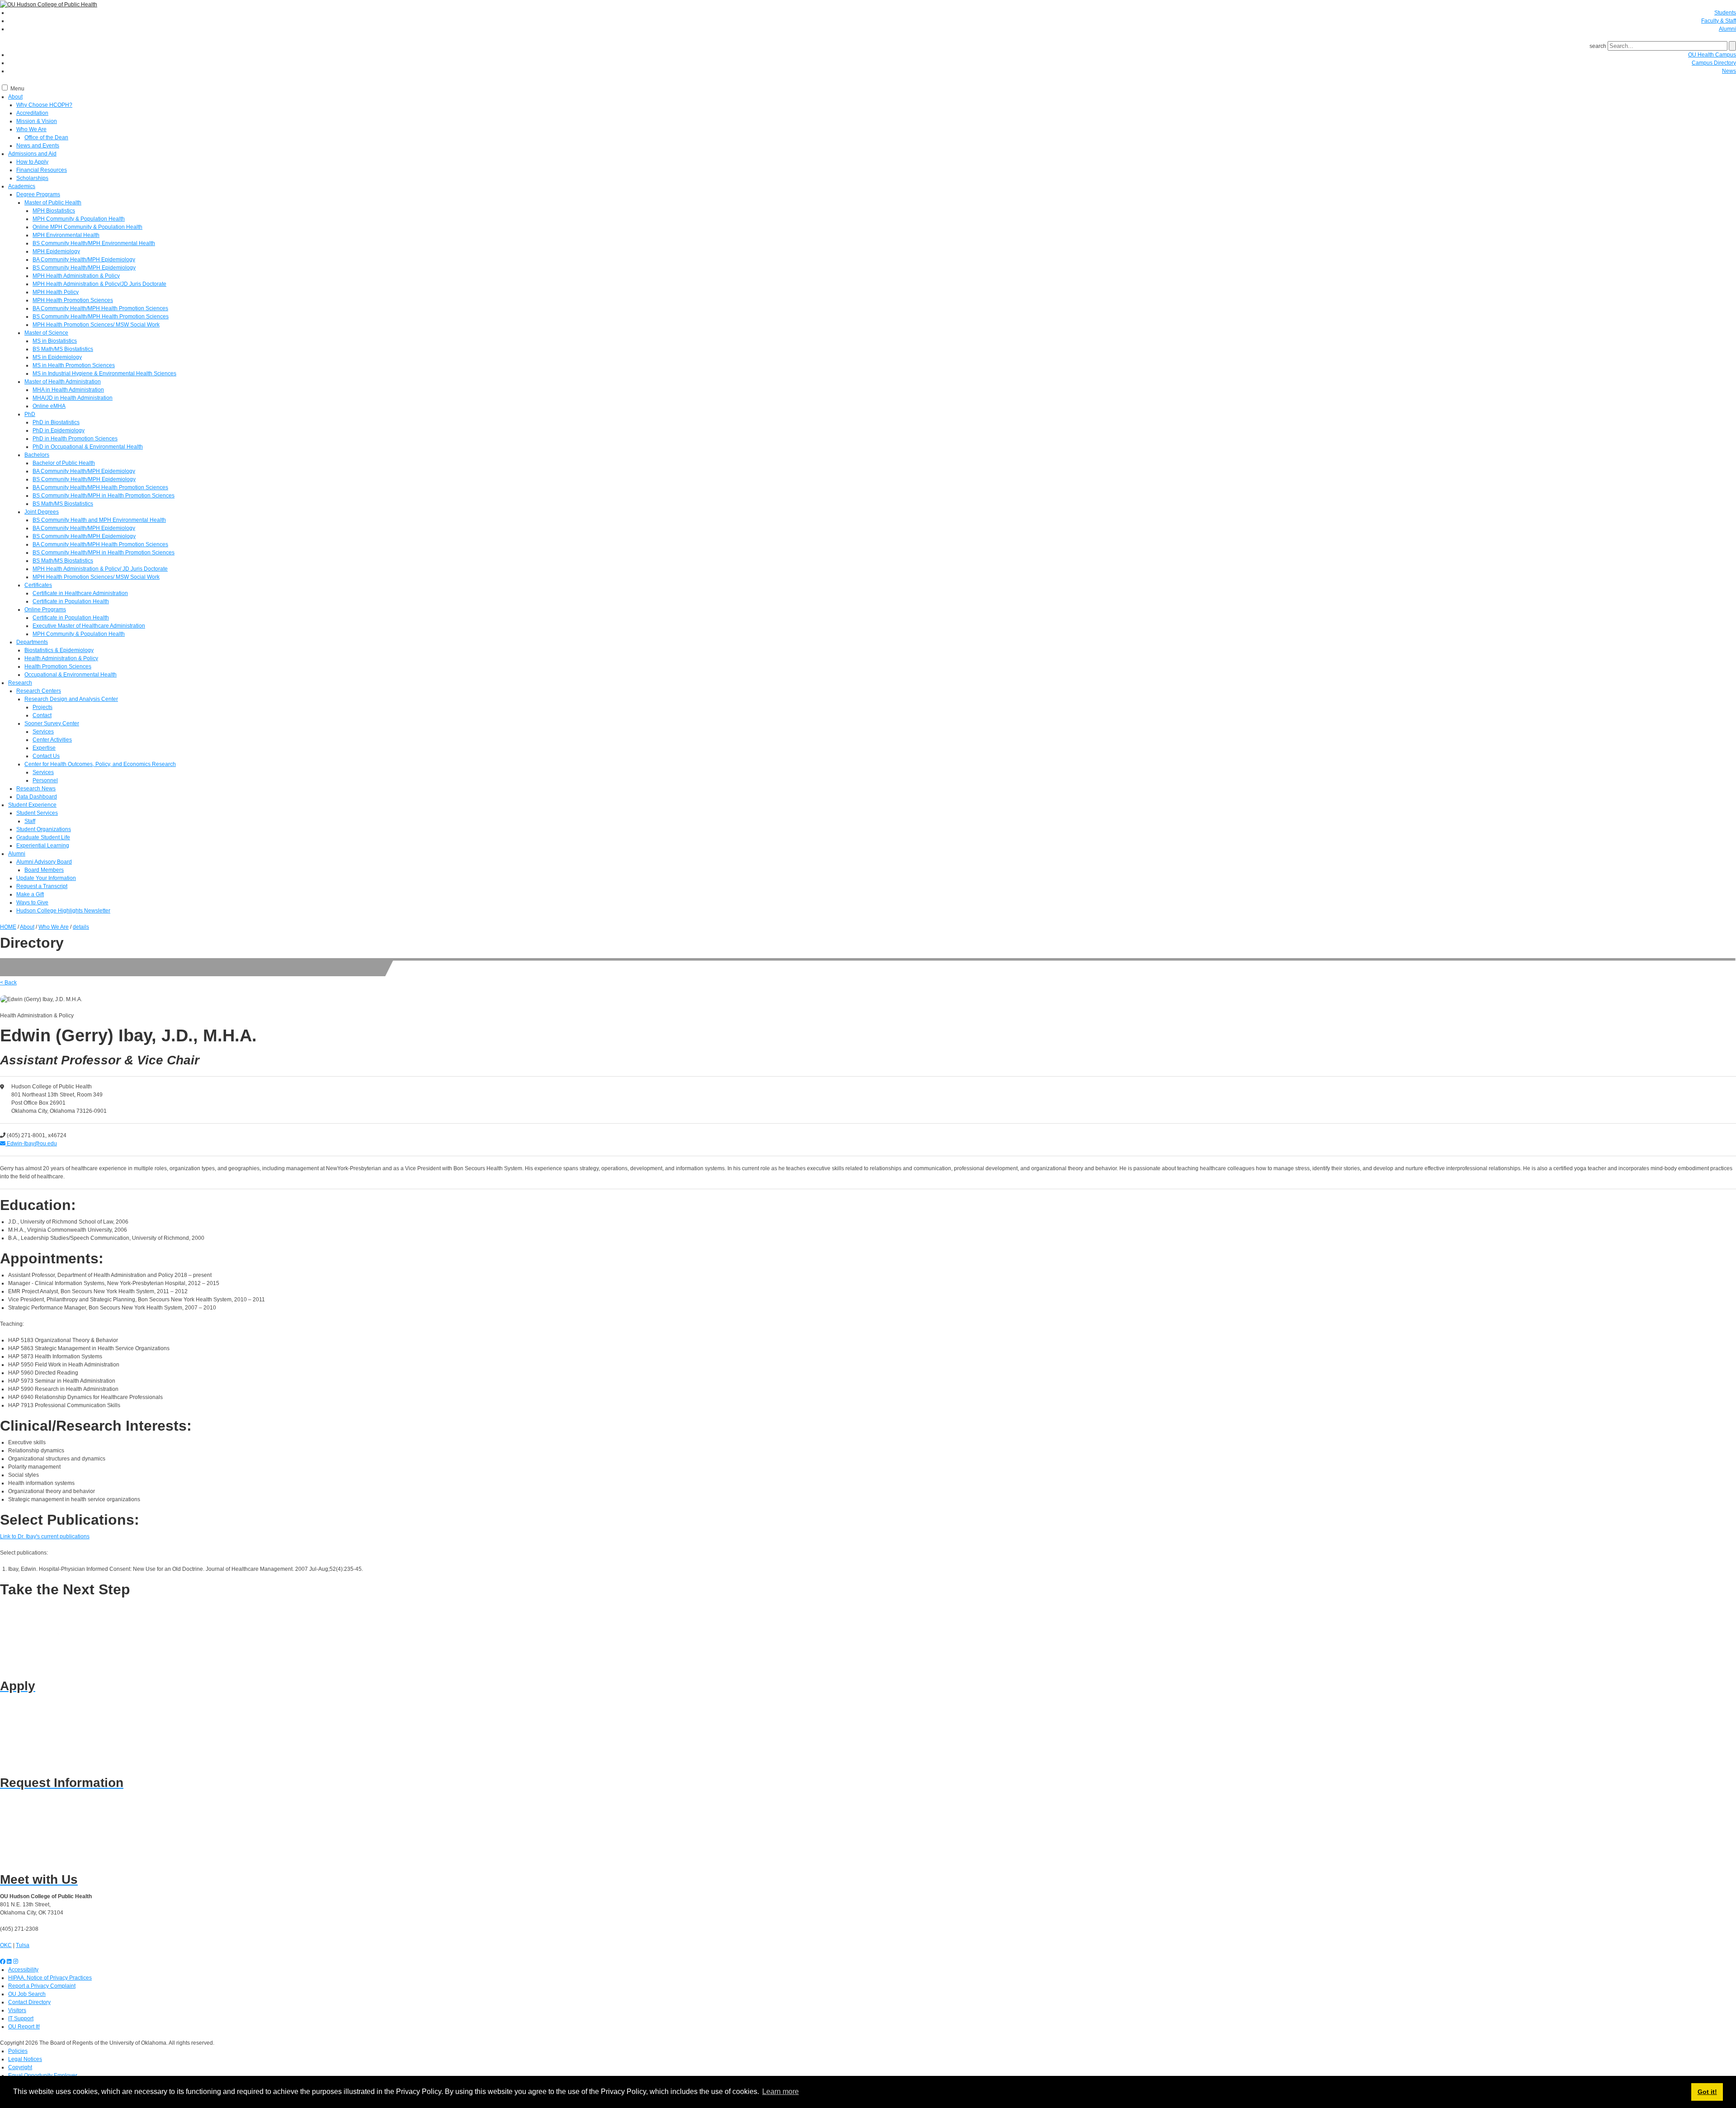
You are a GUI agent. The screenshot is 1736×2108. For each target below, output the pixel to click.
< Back (8, 983)
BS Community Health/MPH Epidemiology (84, 268)
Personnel (45, 780)
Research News (36, 789)
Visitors (17, 2010)
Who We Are (31, 129)
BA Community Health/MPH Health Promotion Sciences (100, 308)
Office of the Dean (46, 137)
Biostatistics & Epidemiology (59, 650)
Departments (32, 642)
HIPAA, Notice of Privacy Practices (50, 1978)
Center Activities (52, 740)
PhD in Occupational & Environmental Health (88, 447)
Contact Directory (29, 2002)
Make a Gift (30, 894)
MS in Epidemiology (57, 357)
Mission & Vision (37, 121)
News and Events (38, 146)
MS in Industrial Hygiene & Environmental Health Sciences (104, 373)
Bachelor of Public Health (64, 463)
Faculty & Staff (1719, 21)
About (15, 97)
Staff (30, 821)
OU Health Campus (1712, 55)
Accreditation (32, 113)
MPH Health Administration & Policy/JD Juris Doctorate (99, 284)
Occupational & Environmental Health (71, 675)
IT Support (21, 2018)
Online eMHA (49, 406)
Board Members (44, 870)
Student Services (37, 813)
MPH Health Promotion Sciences (73, 300)
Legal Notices (25, 2059)
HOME (8, 927)
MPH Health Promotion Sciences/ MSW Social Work (96, 325)
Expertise (44, 748)
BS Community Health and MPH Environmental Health (99, 520)
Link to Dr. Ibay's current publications (45, 1536)
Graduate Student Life (43, 837)
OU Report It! (24, 2027)
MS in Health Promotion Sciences (74, 365)
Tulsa (23, 1945)
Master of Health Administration (63, 382)
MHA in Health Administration (68, 390)
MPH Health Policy (56, 292)
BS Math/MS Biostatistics (63, 349)
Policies (18, 2051)
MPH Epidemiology (56, 251)
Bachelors (37, 455)
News (1729, 71)
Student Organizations (44, 829)
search (1598, 46)
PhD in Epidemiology (59, 430)
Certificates (38, 585)
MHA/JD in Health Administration (73, 398)
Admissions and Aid (32, 154)
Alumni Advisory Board (44, 862)
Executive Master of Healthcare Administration (89, 626)
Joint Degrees (42, 512)
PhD (30, 414)
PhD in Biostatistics (56, 422)
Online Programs (45, 610)
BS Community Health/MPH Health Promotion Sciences (101, 317)
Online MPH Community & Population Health (87, 227)
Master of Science (46, 333)
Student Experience (32, 805)
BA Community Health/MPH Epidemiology (84, 260)
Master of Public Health (53, 203)
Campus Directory (1714, 63)
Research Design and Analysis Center (71, 699)
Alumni (1727, 29)
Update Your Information (46, 878)
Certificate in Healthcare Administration (80, 593)
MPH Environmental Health (66, 235)
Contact (42, 715)
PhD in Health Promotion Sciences (75, 439)
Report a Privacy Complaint (42, 1986)
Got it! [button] (1707, 2092)
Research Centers (39, 691)
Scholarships (32, 178)
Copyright (20, 2067)
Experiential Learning (43, 846)
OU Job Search (27, 1994)
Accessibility (23, 1970)
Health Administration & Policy (61, 658)
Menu (17, 89)
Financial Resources (42, 170)
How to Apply (32, 162)
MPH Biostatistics (54, 211)
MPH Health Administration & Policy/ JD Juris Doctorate (100, 569)
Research (20, 683)
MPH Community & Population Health (79, 219)
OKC (6, 1945)
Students (1725, 13)
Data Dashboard (37, 797)
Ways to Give (32, 903)
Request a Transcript (42, 886)
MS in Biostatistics (55, 341)
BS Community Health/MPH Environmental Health (94, 243)
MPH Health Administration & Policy (76, 276)
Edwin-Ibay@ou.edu (31, 1144)
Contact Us (46, 756)
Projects (42, 707)
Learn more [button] (781, 2091)
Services (43, 732)
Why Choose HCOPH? (44, 105)
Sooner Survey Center (52, 723)
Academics (22, 186)
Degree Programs (38, 194)
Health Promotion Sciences (58, 666)
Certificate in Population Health (71, 601)
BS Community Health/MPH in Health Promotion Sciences (104, 496)
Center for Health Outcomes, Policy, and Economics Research (100, 764)
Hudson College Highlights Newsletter (63, 911)
